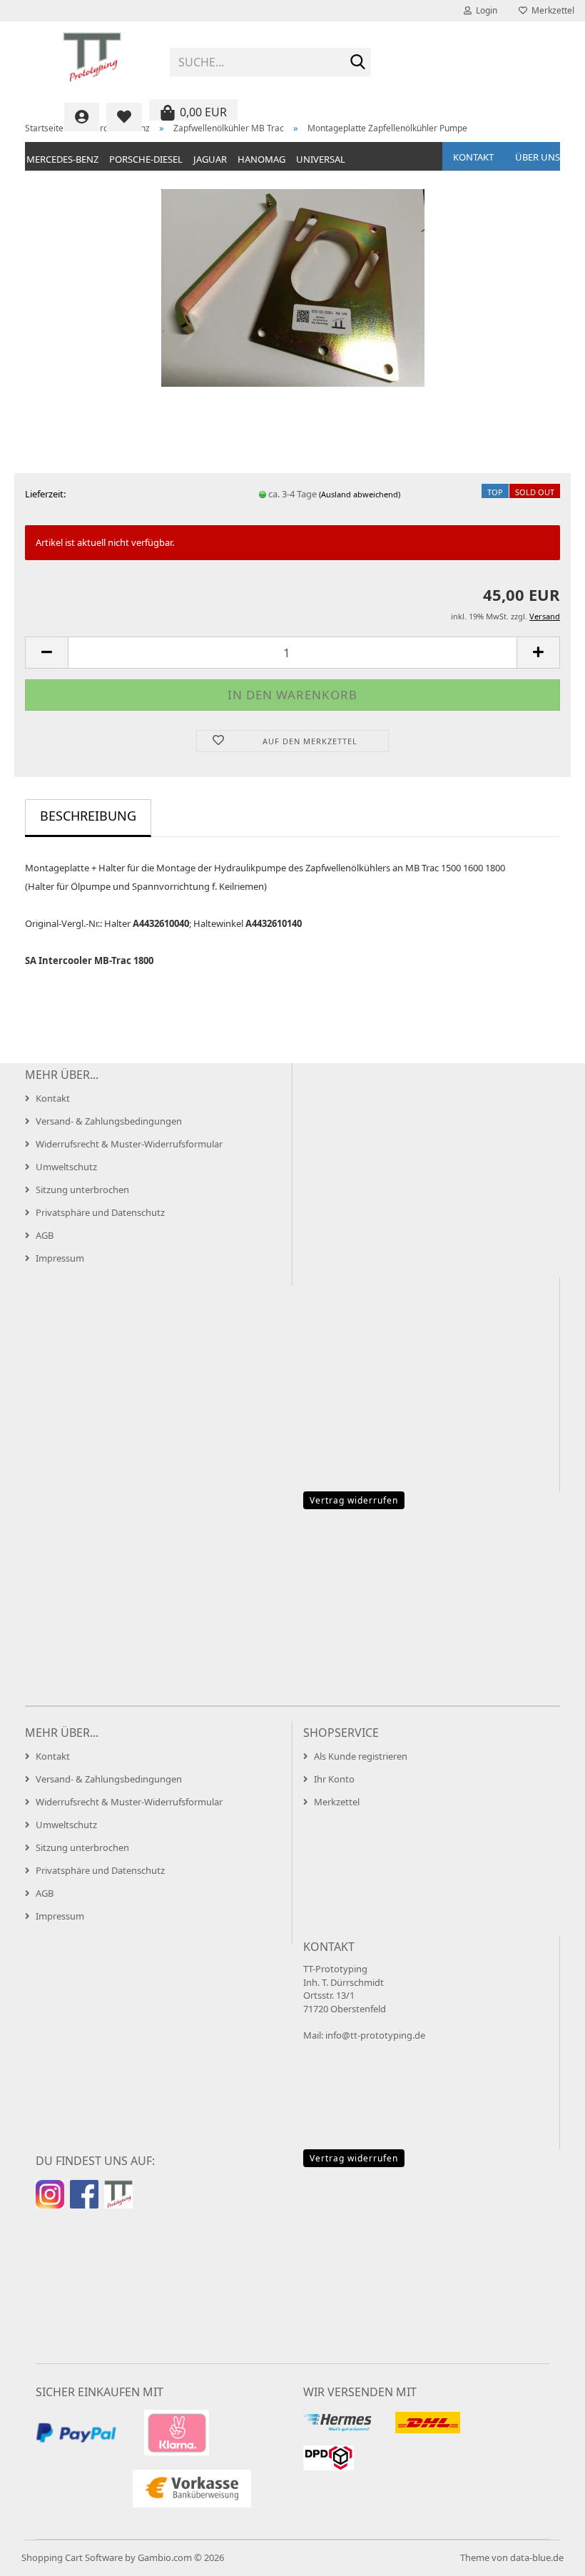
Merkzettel (551, 10)
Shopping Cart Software (72, 2557)
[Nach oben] (546, 2555)
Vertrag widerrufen (354, 1500)
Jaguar (210, 159)
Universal (321, 159)
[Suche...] (357, 63)
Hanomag (261, 159)
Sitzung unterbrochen (82, 1190)
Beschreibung (88, 816)
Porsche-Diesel (146, 159)
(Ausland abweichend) (360, 494)
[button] (46, 653)
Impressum (60, 1258)
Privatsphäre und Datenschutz (100, 1212)
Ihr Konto (334, 1779)
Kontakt (473, 157)
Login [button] (484, 10)
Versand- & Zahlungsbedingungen (109, 1121)
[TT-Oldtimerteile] (92, 57)
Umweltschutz (66, 1167)
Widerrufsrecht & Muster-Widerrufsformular (129, 1144)
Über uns (538, 157)
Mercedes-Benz (62, 159)
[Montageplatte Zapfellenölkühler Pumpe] (293, 287)
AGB (45, 1235)
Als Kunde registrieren (361, 1756)
